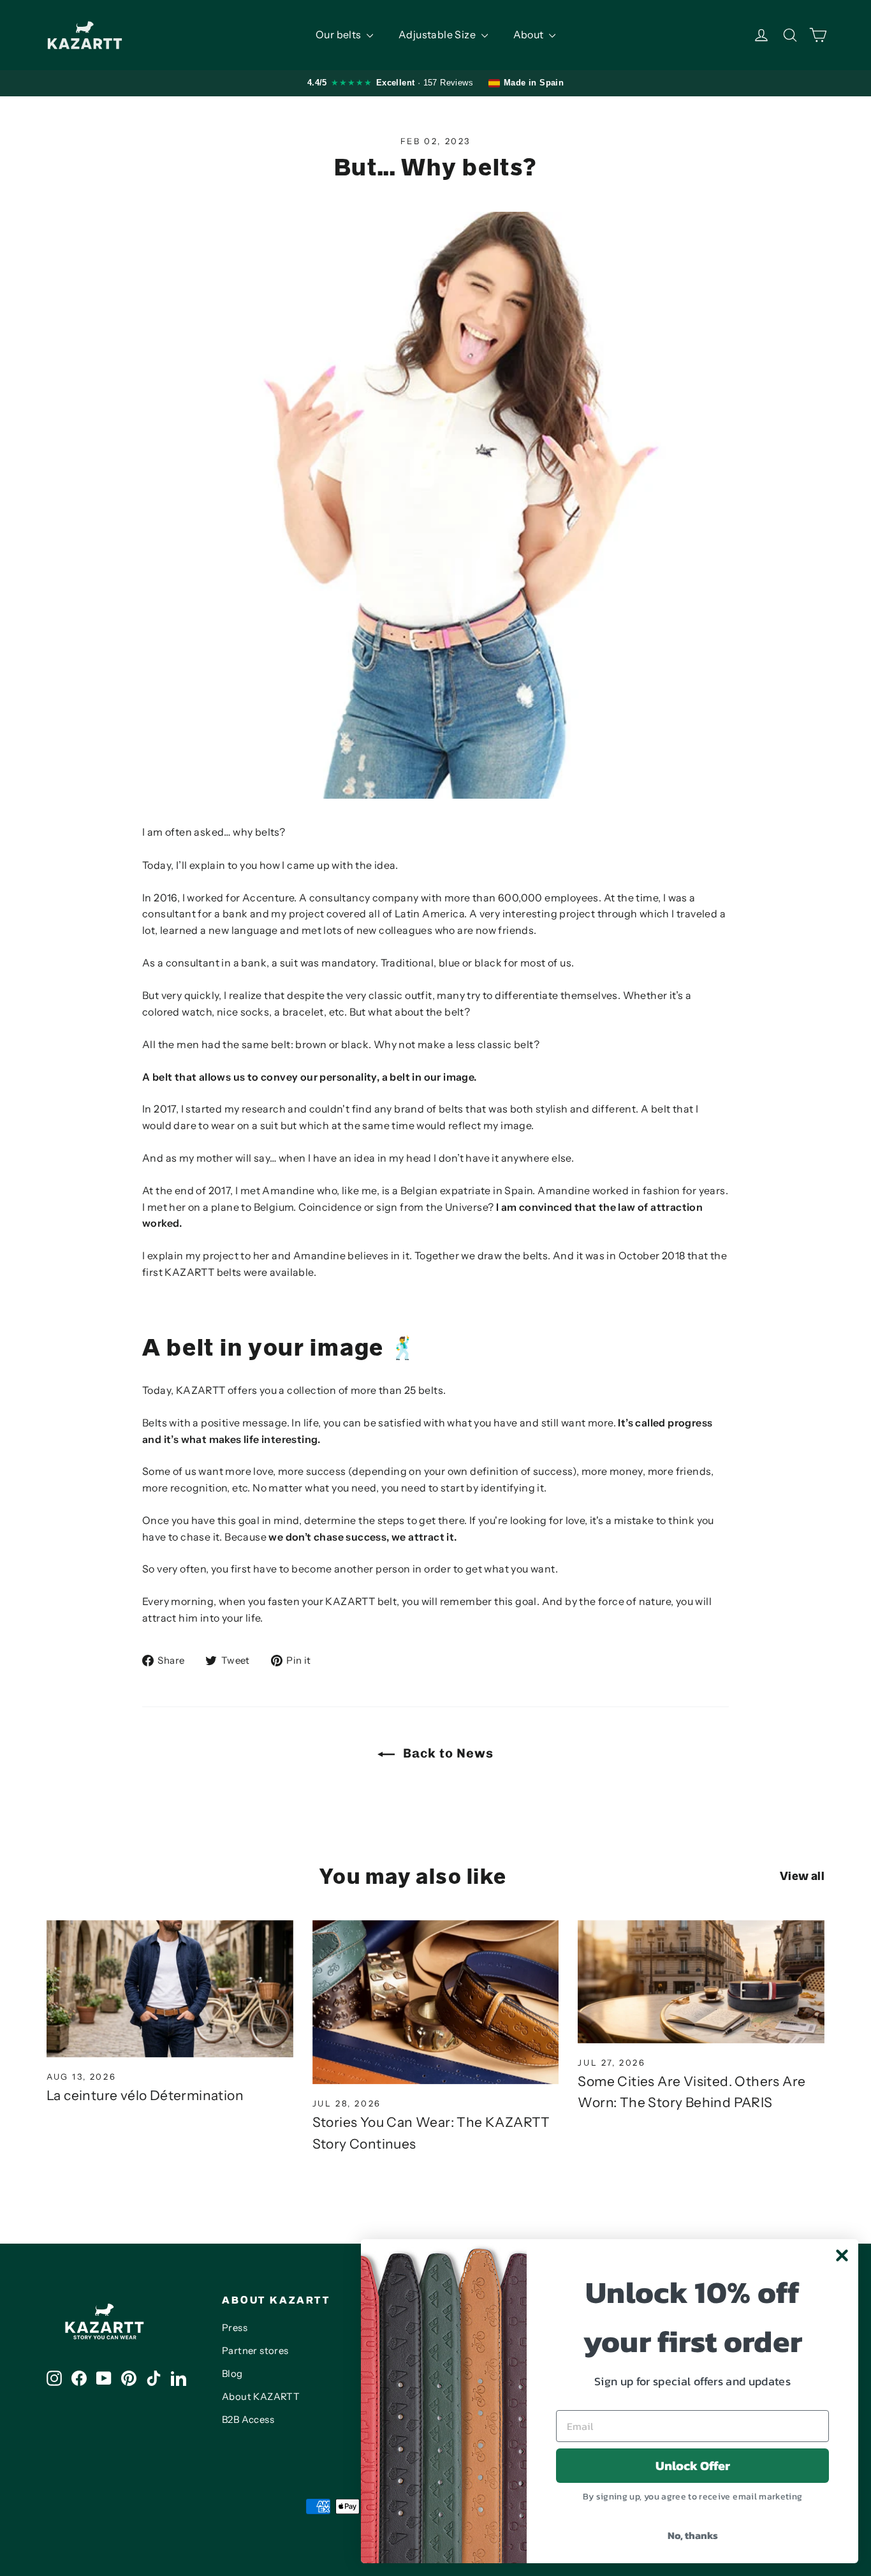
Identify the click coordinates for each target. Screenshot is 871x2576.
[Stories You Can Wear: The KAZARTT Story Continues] (436, 2002)
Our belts (340, 34)
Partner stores (255, 2351)
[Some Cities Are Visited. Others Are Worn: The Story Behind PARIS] (701, 1982)
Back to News (447, 1753)
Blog (232, 2374)
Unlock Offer (693, 2466)
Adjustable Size (438, 34)
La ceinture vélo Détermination (145, 2095)
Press (235, 2328)
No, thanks (693, 2535)
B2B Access (248, 2420)
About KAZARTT (261, 2397)
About (530, 34)
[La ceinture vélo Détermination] (170, 1989)
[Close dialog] (842, 2255)
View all (802, 1876)
